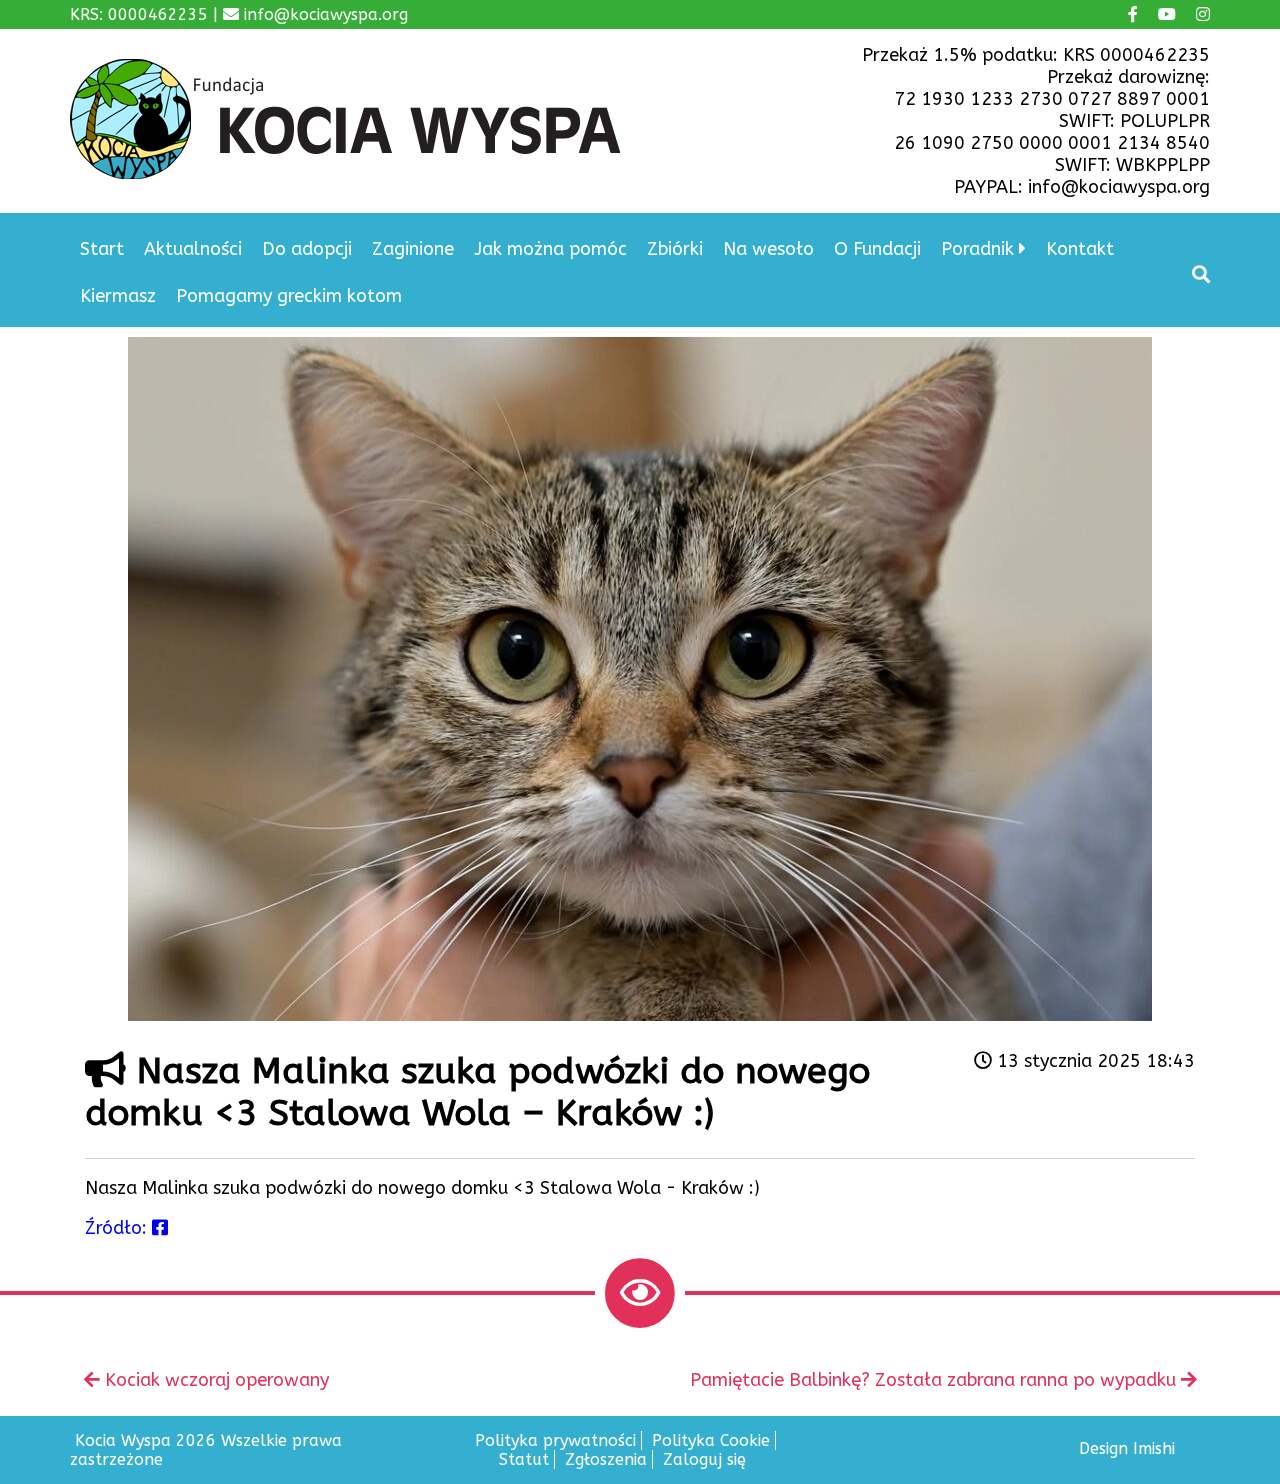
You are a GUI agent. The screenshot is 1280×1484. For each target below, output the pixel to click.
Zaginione (413, 249)
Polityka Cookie (711, 1440)
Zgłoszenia (606, 1459)
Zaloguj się (704, 1459)
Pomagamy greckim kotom (289, 296)
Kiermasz (118, 296)
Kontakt (1080, 249)
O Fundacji (877, 249)
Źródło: (118, 1228)
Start (102, 249)
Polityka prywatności (555, 1440)
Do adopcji (307, 249)
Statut (524, 1459)
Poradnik (977, 249)
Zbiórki (675, 249)
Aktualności (193, 249)
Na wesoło (768, 249)
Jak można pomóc (550, 249)
